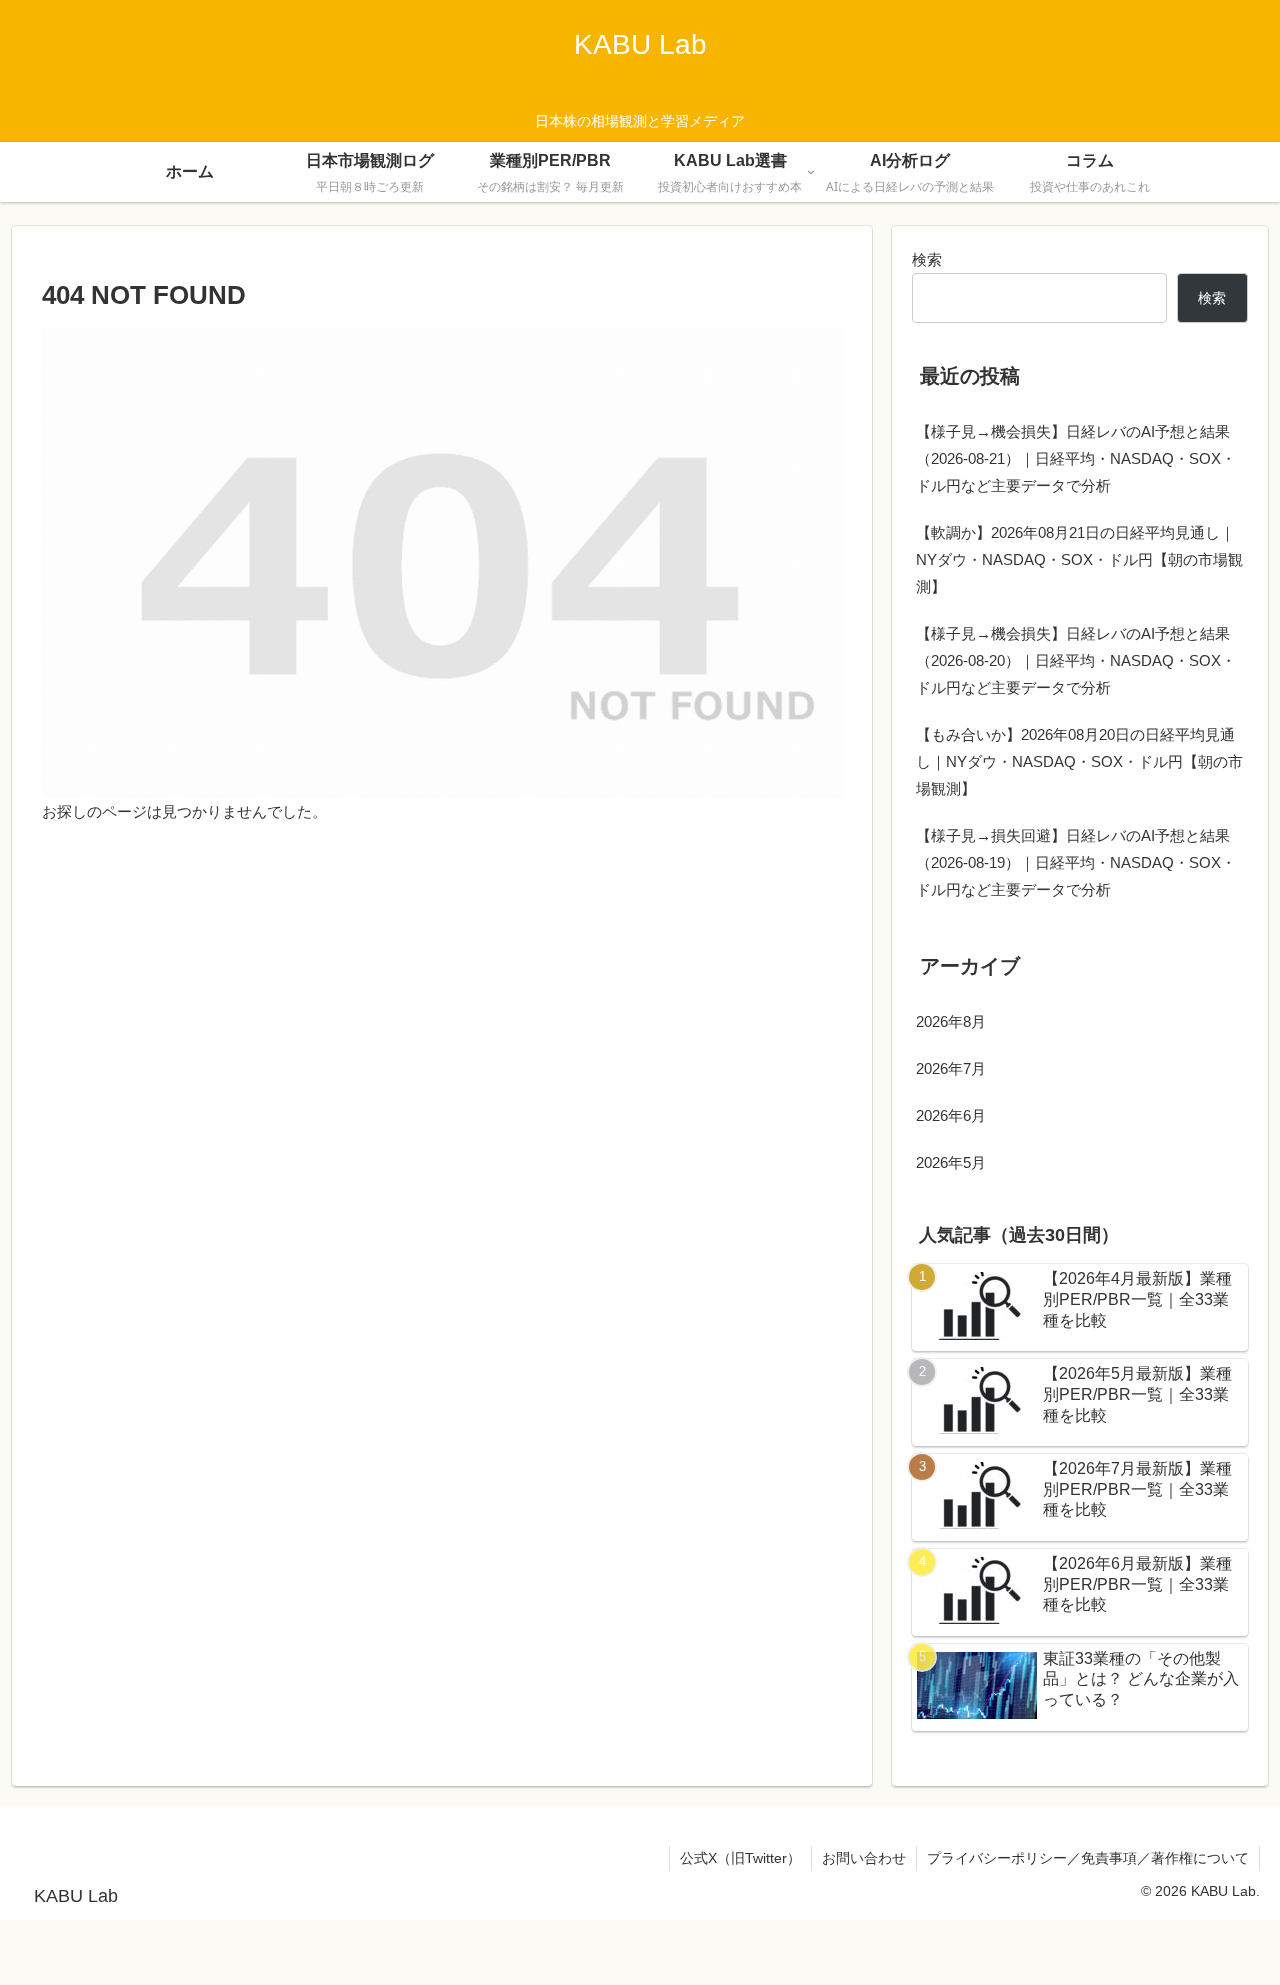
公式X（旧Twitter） (740, 1858)
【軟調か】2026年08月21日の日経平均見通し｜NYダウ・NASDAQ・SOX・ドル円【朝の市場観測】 (1079, 559)
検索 (927, 259)
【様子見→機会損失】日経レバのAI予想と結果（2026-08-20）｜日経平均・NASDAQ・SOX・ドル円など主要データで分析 (1076, 660)
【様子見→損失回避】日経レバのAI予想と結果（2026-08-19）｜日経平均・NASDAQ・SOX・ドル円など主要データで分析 (1076, 862)
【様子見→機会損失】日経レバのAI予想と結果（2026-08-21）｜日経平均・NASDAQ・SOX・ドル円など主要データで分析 (1076, 458)
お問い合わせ (864, 1858)
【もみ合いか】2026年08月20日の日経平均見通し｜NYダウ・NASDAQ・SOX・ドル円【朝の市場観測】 (1079, 761)
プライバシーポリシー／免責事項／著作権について (1088, 1858)
